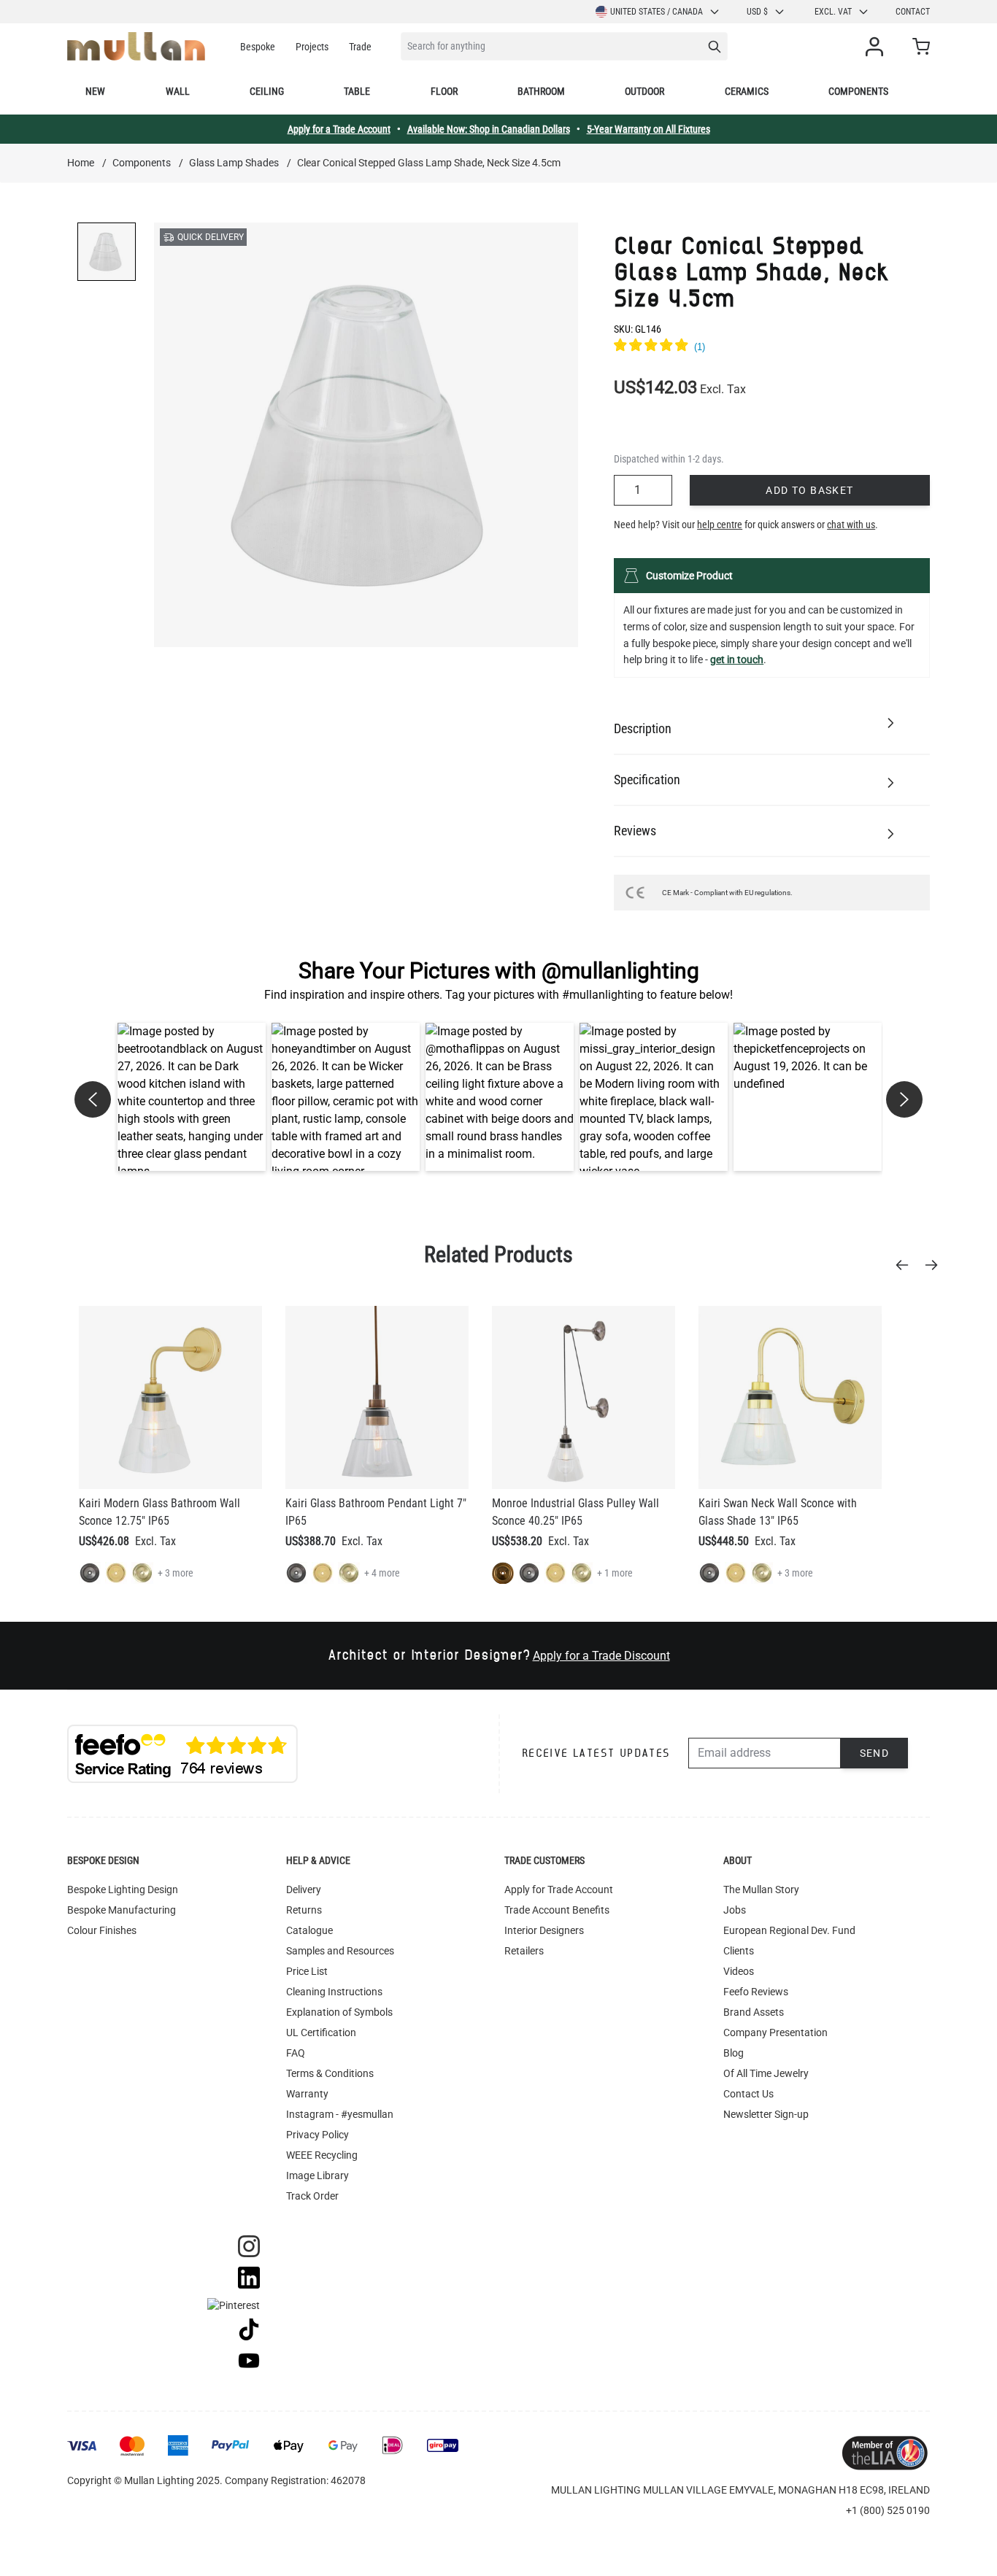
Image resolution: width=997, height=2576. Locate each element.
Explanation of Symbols (339, 2012)
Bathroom (541, 91)
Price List (307, 1971)
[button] (192, 1097)
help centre (720, 525)
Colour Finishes (102, 1930)
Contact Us (748, 2094)
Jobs (735, 1910)
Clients (739, 1951)
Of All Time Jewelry (766, 2073)
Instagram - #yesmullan (340, 2114)
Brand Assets (754, 2012)
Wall (178, 91)
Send (875, 1753)
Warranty (307, 2094)
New (95, 91)
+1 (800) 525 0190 (888, 2510)
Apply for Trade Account (559, 1890)
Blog (734, 2053)
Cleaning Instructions (334, 1992)
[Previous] (906, 1265)
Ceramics (747, 91)
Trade (360, 47)
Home (81, 163)
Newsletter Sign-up (766, 2114)
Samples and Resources (340, 1951)
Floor (444, 91)
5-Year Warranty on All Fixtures (648, 129)
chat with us (851, 525)
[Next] (936, 1265)
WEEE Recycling (322, 2155)
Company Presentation (775, 2032)
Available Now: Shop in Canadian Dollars (489, 129)
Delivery (304, 1890)
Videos (739, 1971)
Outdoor (644, 91)
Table (357, 91)
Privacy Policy (317, 2135)
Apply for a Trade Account (339, 129)
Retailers (524, 1951)
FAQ (296, 2053)
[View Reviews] (772, 347)
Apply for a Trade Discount (601, 1656)
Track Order (312, 2196)
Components (858, 91)
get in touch (737, 660)
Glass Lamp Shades (234, 163)
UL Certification (321, 2032)
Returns (304, 1910)
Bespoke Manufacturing (122, 1910)
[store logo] (136, 46)
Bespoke (258, 47)
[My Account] (877, 47)
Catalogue (309, 1930)
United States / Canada (657, 12)
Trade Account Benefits (557, 1910)
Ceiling (267, 91)
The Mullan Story (761, 1890)
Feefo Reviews (756, 1992)
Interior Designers (544, 1930)
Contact (913, 12)
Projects (312, 47)
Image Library (317, 2175)
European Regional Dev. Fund (789, 1930)
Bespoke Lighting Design (123, 1890)
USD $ (757, 12)
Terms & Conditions (330, 2073)
